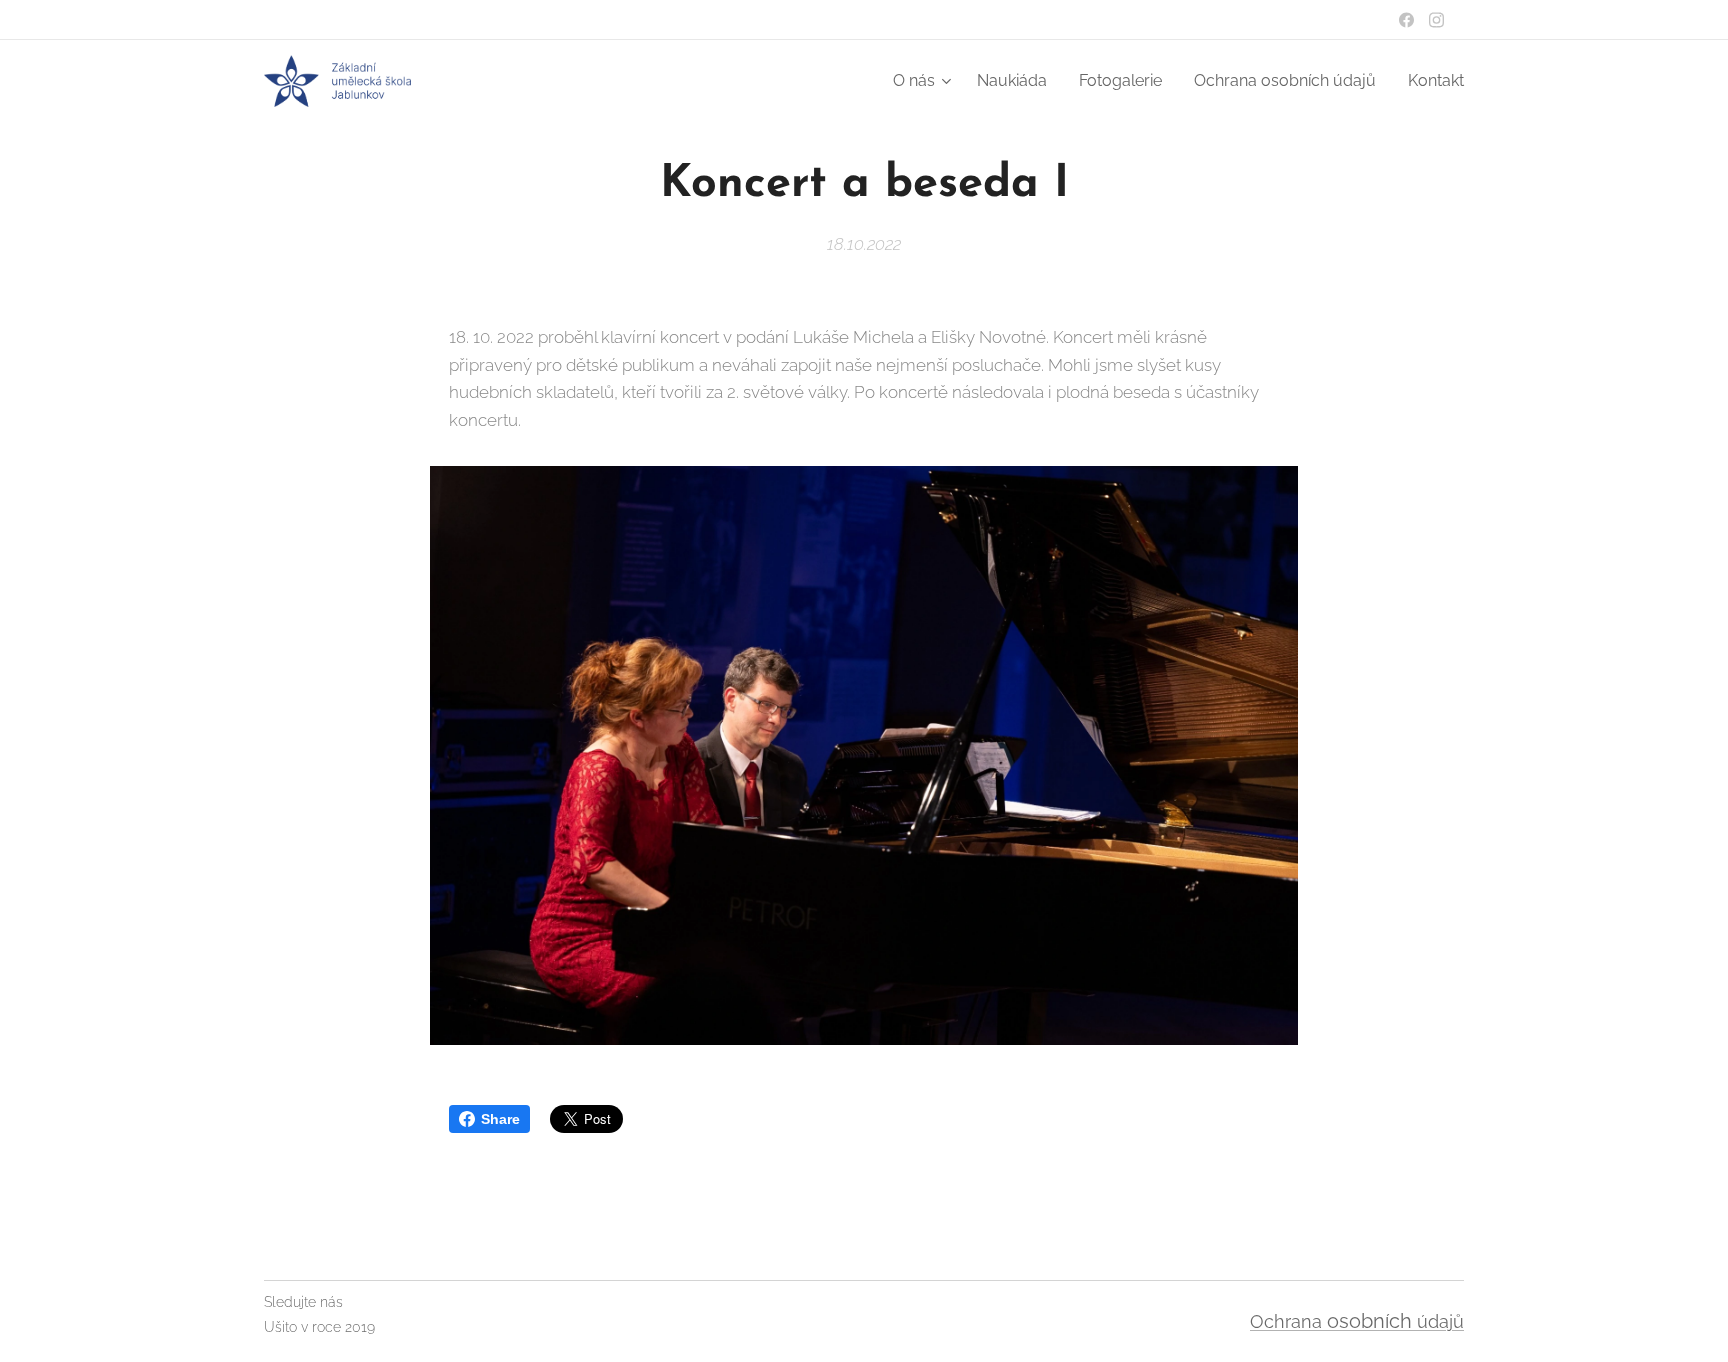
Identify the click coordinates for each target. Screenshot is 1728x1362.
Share (500, 1119)
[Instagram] (1436, 20)
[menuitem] (924, 81)
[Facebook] (1406, 20)
